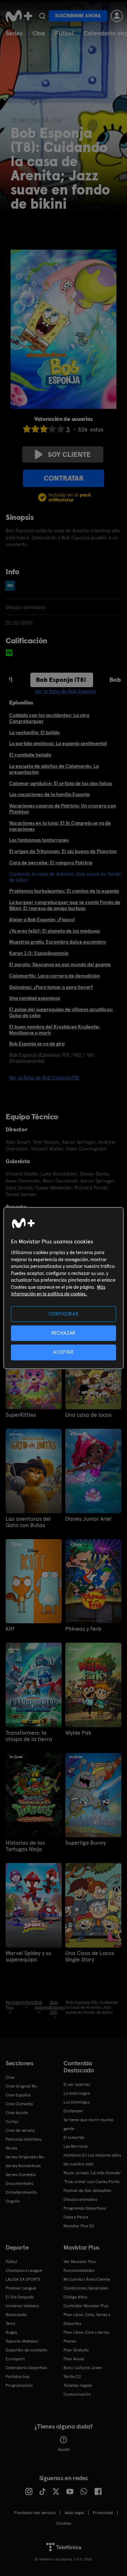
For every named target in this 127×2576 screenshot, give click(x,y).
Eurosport (15, 2359)
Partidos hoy (17, 2377)
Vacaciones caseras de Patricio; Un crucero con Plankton (63, 809)
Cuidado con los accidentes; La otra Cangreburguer (49, 718)
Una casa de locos (88, 1415)
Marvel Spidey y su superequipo (29, 1956)
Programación (19, 2385)
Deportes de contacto (26, 2350)
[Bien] (52, 429)
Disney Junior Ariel (88, 1519)
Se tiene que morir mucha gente (88, 2124)
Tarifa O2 (72, 2377)
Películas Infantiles (23, 2139)
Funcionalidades (79, 2270)
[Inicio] (19, 16)
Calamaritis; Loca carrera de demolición (55, 976)
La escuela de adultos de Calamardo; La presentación (54, 769)
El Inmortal (74, 2137)
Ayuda (64, 2449)
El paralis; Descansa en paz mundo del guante (60, 964)
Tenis (10, 2323)
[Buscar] (42, 16)
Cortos (12, 2122)
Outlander (73, 2111)
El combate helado (30, 755)
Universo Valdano (22, 2306)
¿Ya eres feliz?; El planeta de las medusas (55, 931)
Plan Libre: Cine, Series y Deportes (87, 2319)
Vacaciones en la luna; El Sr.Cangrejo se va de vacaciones (60, 826)
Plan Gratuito (76, 2350)
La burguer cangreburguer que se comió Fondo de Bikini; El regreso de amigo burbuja (65, 905)
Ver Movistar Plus (80, 2262)
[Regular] (44, 429)
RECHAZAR (64, 1333)
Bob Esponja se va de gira (37, 1044)
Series (14, 33)
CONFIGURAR (64, 1314)
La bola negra (77, 2093)
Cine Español (18, 2095)
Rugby (11, 2332)
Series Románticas (23, 2166)
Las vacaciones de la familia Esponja (49, 794)
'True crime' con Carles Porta (91, 2182)
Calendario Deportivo (26, 2368)
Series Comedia (21, 2175)
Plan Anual (74, 2359)
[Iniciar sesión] (117, 16)
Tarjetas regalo (78, 2385)
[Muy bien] (61, 429)
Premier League (21, 2288)
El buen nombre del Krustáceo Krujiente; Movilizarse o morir (55, 1030)
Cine (39, 33)
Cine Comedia (19, 2104)
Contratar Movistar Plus (86, 2306)
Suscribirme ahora (78, 16)
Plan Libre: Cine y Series (86, 2332)
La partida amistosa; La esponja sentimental (58, 743)
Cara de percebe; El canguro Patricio (51, 863)
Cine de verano (20, 2130)
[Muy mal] (27, 429)
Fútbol (64, 33)
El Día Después (20, 2297)
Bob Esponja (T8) (61, 680)
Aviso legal (74, 2513)
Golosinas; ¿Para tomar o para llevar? (51, 987)
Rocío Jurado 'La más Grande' (92, 2173)
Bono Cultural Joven (83, 2368)
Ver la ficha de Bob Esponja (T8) (44, 1078)
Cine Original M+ (22, 2086)
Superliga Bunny (86, 1843)
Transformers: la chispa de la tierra (29, 1736)
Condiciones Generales (86, 2288)
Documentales (19, 2183)
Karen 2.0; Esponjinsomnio (39, 953)
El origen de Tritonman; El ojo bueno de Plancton (63, 851)
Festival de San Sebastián (87, 2191)
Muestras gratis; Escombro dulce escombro (58, 942)
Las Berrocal (75, 2146)
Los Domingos (77, 2102)
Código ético (75, 2297)
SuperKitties (21, 1415)
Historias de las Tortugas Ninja (25, 1846)
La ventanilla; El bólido (34, 732)
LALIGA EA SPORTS (23, 2279)
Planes (70, 2341)
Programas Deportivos (85, 2208)
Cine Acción (17, 2113)
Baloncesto (16, 2315)
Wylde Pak (78, 1733)
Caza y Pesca (76, 2217)
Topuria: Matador (22, 2341)
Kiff (10, 1629)
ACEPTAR (64, 1352)
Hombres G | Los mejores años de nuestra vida (92, 2160)
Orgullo (13, 2201)
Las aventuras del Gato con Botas (28, 1522)
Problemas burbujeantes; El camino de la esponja (64, 891)
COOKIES (64, 2523)
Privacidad (103, 2513)
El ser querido (77, 2084)
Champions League (24, 2270)
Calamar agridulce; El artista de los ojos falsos (61, 783)
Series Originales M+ (25, 2157)
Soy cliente (69, 454)
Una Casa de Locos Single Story (90, 1956)
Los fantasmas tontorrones (39, 840)
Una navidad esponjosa (35, 998)
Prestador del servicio (35, 2513)
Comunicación (77, 2394)
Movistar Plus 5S (79, 2226)
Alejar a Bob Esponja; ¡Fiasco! (42, 919)
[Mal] (35, 429)
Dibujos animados (80, 2199)
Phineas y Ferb (83, 1629)
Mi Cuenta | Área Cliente (87, 2279)
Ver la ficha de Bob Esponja (65, 691)
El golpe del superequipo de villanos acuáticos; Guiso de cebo (61, 1012)
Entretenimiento (21, 2192)
